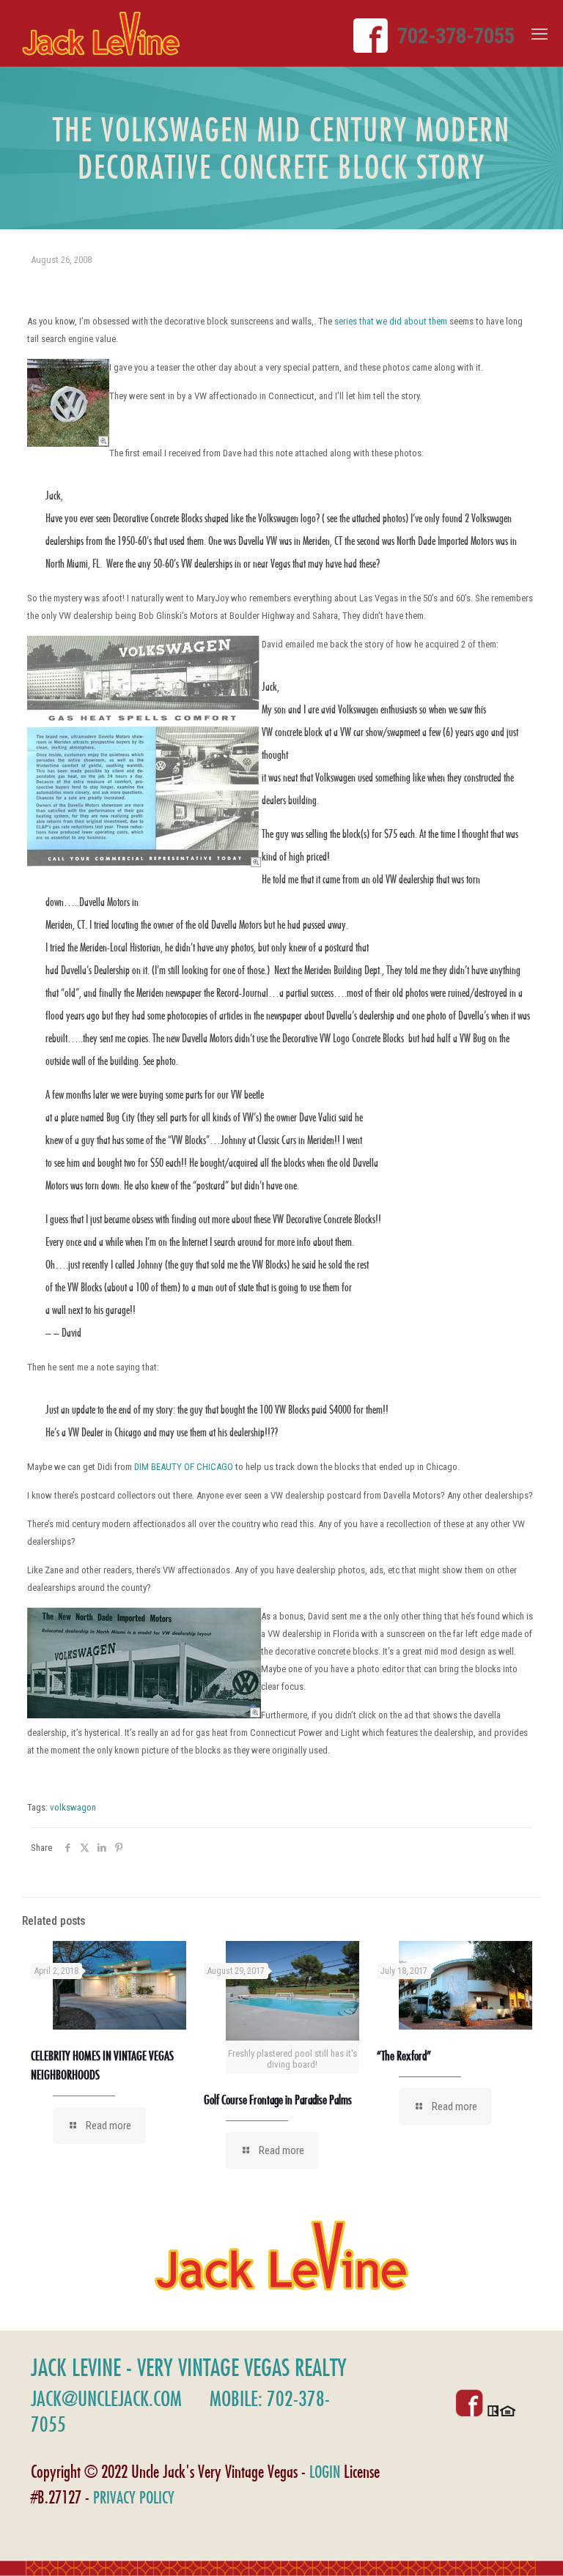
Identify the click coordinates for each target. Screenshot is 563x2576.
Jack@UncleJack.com (106, 2398)
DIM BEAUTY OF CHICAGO (184, 1467)
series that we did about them (391, 321)
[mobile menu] (540, 34)
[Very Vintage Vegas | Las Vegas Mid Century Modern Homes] (101, 33)
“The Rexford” (404, 2056)
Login (325, 2472)
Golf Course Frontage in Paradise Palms (278, 2100)
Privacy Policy (134, 2497)
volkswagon (73, 1807)
